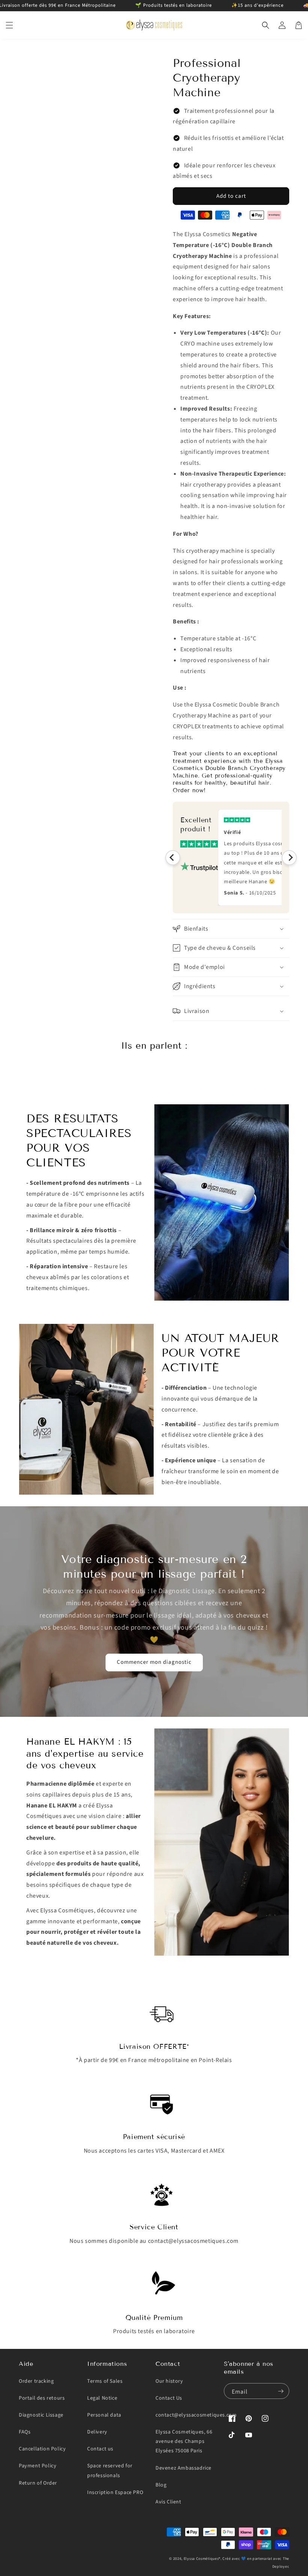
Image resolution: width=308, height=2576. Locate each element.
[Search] (266, 25)
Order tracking (36, 2381)
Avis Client (168, 2502)
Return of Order (38, 2483)
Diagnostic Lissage (41, 2415)
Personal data (104, 2415)
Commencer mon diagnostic (154, 1662)
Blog (161, 2485)
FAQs (25, 2432)
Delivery (97, 2432)
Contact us (100, 2449)
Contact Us (169, 2398)
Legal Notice (102, 2398)
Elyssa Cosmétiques (201, 2559)
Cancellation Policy (42, 2449)
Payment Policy (38, 2466)
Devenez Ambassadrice (183, 2468)
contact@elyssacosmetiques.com (196, 2415)
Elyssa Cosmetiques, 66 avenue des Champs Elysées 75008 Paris (184, 2441)
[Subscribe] (281, 2391)
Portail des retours (42, 2398)
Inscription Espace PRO (115, 2493)
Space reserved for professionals (110, 2471)
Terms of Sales (105, 2381)
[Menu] (9, 25)
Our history (169, 2381)
